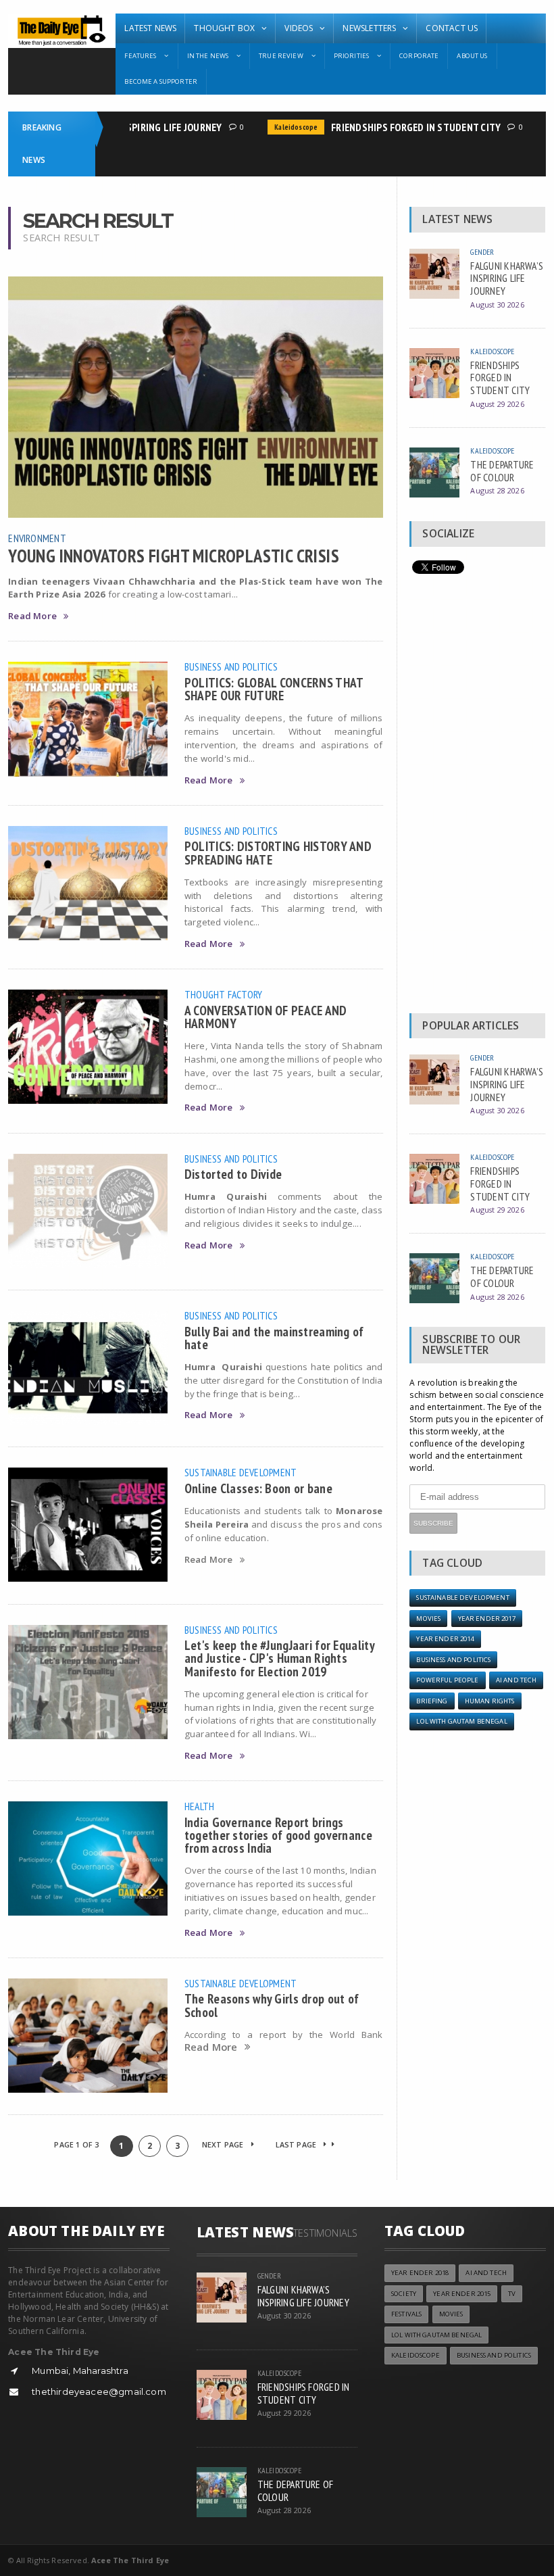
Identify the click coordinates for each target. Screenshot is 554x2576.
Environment (37, 538)
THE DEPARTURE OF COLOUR (502, 471)
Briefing (432, 1701)
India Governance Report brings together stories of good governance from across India (278, 1835)
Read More (32, 616)
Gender (482, 252)
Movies (428, 1619)
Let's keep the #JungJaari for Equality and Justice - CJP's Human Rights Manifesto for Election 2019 (279, 1658)
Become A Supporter (161, 81)
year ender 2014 (445, 1639)
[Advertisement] (477, 797)
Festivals (406, 2314)
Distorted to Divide (233, 1174)
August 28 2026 (497, 490)
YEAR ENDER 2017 (487, 1619)
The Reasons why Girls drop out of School (272, 2005)
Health (199, 1806)
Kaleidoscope (278, 127)
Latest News (150, 28)
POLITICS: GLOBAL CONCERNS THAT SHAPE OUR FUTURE (274, 689)
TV (512, 2294)
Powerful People (447, 1680)
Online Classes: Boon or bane (258, 1488)
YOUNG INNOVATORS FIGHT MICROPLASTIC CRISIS (174, 556)
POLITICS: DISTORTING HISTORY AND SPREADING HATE (278, 852)
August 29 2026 (497, 404)
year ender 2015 (462, 2294)
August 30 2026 (497, 305)
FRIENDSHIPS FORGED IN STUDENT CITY (398, 127)
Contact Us (452, 28)
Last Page (297, 2144)
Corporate (419, 56)
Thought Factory (224, 994)
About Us (472, 56)
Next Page (224, 2144)
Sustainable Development (241, 1472)
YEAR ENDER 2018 (420, 2273)
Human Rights (490, 1701)
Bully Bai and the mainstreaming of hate (274, 1338)
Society (404, 2294)
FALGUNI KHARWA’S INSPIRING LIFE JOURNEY (507, 278)
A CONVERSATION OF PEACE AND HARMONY (266, 1017)
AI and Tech (517, 1680)
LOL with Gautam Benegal (461, 1721)
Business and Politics (231, 666)
